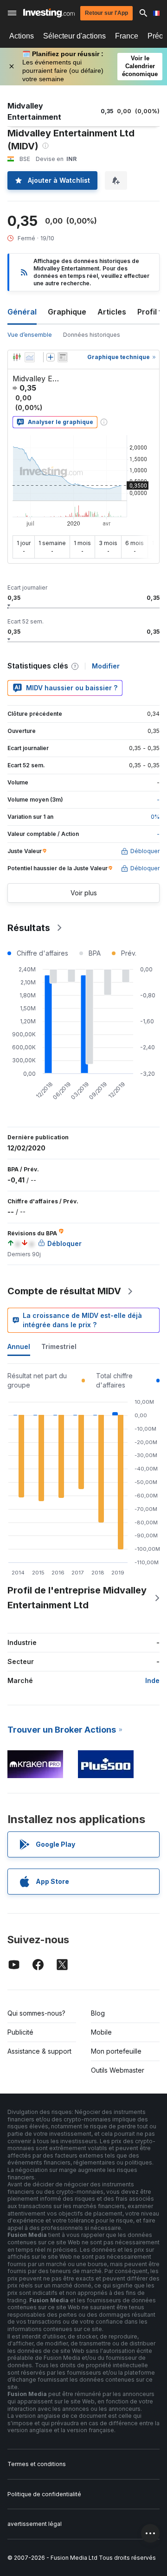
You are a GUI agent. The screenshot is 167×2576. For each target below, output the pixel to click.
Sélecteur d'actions (74, 36)
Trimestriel (59, 1346)
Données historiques (92, 335)
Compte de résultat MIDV (64, 1291)
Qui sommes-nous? (36, 2013)
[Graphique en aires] (30, 357)
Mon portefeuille (116, 2051)
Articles (112, 312)
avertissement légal (35, 2524)
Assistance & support (39, 2051)
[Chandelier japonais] (17, 357)
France (127, 36)
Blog (98, 2013)
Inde (152, 1680)
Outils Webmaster (118, 2070)
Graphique (67, 312)
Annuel (19, 1346)
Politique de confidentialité (44, 2494)
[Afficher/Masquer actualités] (63, 357)
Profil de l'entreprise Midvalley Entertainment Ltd (77, 1598)
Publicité (20, 2032)
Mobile (101, 2032)
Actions (22, 36)
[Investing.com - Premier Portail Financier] (49, 13)
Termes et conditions (37, 2464)
